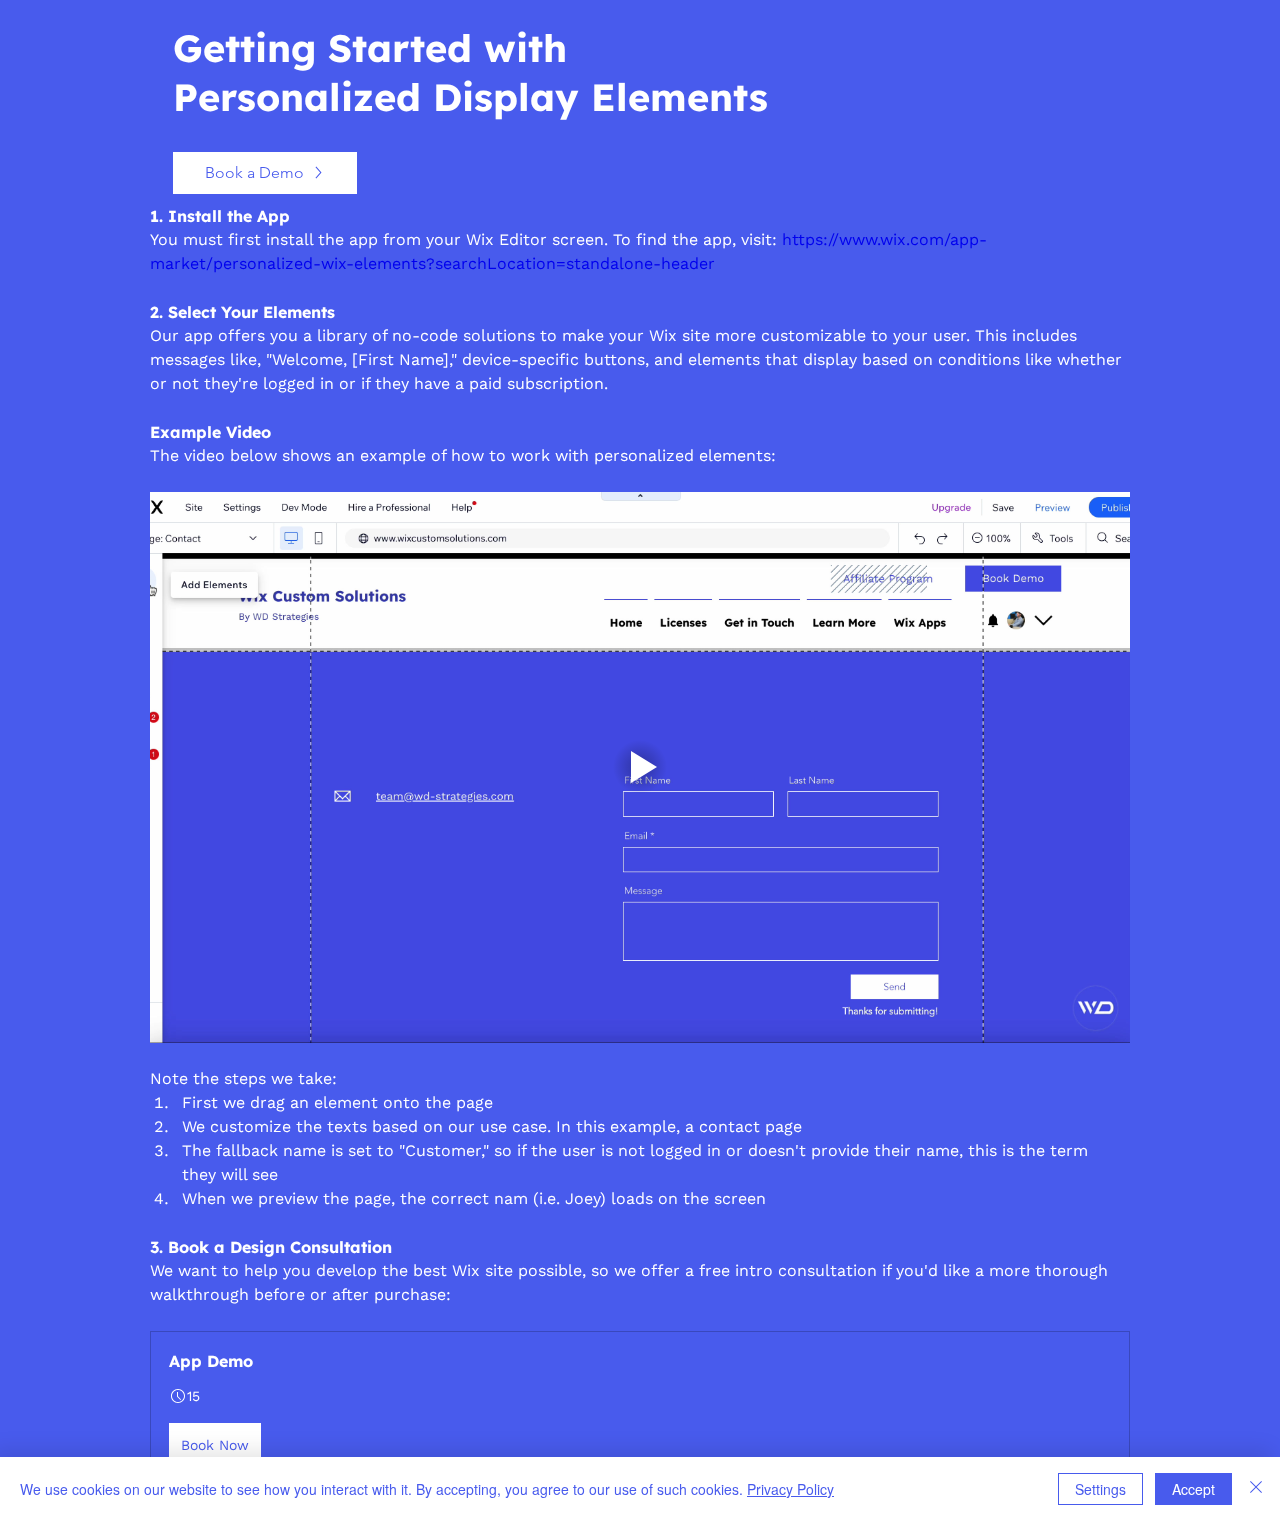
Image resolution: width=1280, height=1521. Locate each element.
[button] (640, 1409)
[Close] (1256, 1489)
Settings (1100, 1489)
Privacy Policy (790, 1489)
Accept (1193, 1489)
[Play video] (640, 767)
